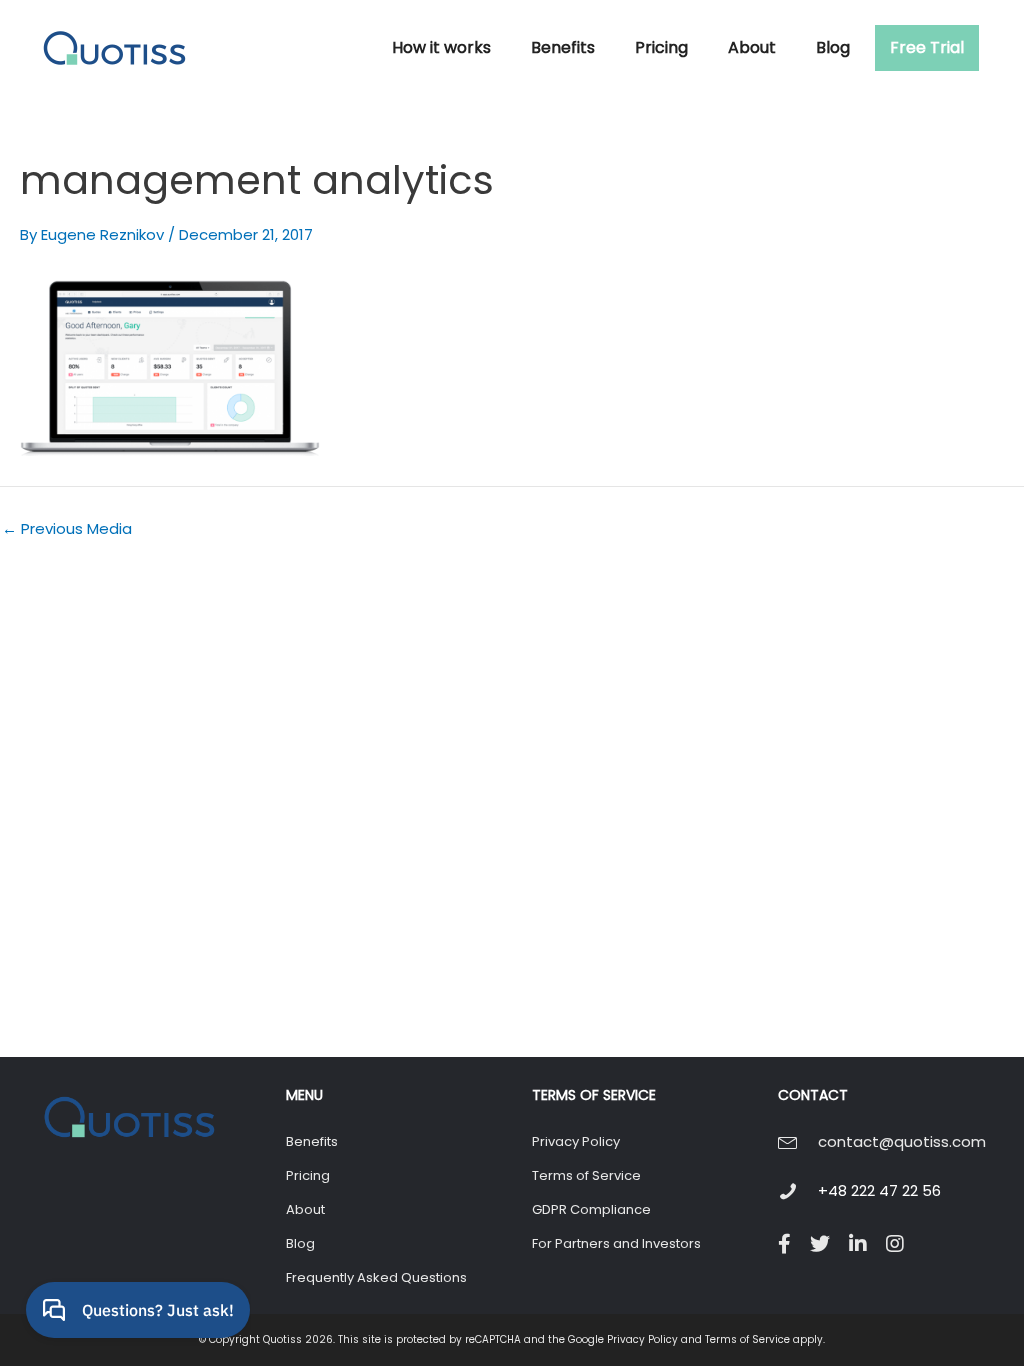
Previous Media (67, 528)
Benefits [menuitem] (312, 1141)
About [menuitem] (305, 1209)
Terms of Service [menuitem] (586, 1175)
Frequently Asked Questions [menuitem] (376, 1277)
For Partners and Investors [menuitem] (616, 1243)
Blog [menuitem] (300, 1243)
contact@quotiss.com (902, 1141)
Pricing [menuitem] (308, 1175)
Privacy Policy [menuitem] (576, 1141)
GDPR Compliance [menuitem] (591, 1209)
